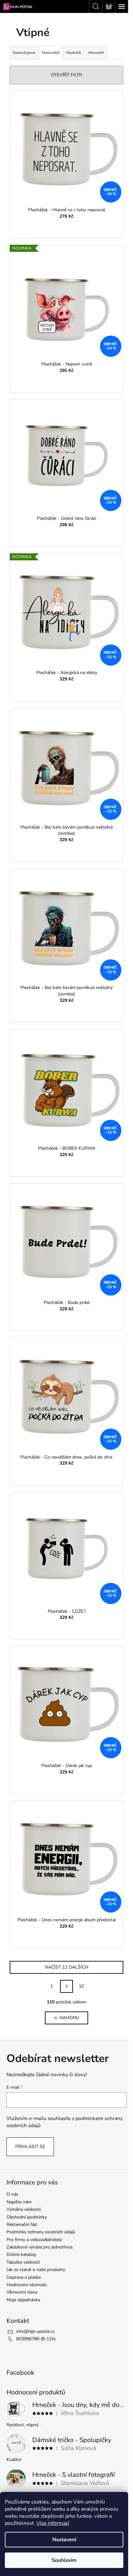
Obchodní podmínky (27, 2217)
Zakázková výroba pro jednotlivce (40, 2247)
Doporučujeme (24, 53)
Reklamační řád (22, 2224)
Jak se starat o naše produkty (36, 2270)
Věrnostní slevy (22, 2292)
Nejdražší (74, 53)
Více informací (53, 2523)
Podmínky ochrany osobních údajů (41, 2232)
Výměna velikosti (24, 2209)
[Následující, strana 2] (66, 1986)
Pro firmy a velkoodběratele (34, 2240)
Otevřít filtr (66, 75)
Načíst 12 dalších (67, 1967)
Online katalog (21, 2254)
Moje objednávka (23, 2300)
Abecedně (96, 53)
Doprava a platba (24, 2277)
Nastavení (64, 2540)
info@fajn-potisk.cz (35, 2331)
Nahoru (69, 2018)
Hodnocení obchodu (27, 2285)
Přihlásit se (30, 2147)
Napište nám (19, 2202)
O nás (12, 2194)
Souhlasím (64, 2560)
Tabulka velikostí (23, 2262)
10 (81, 1986)
